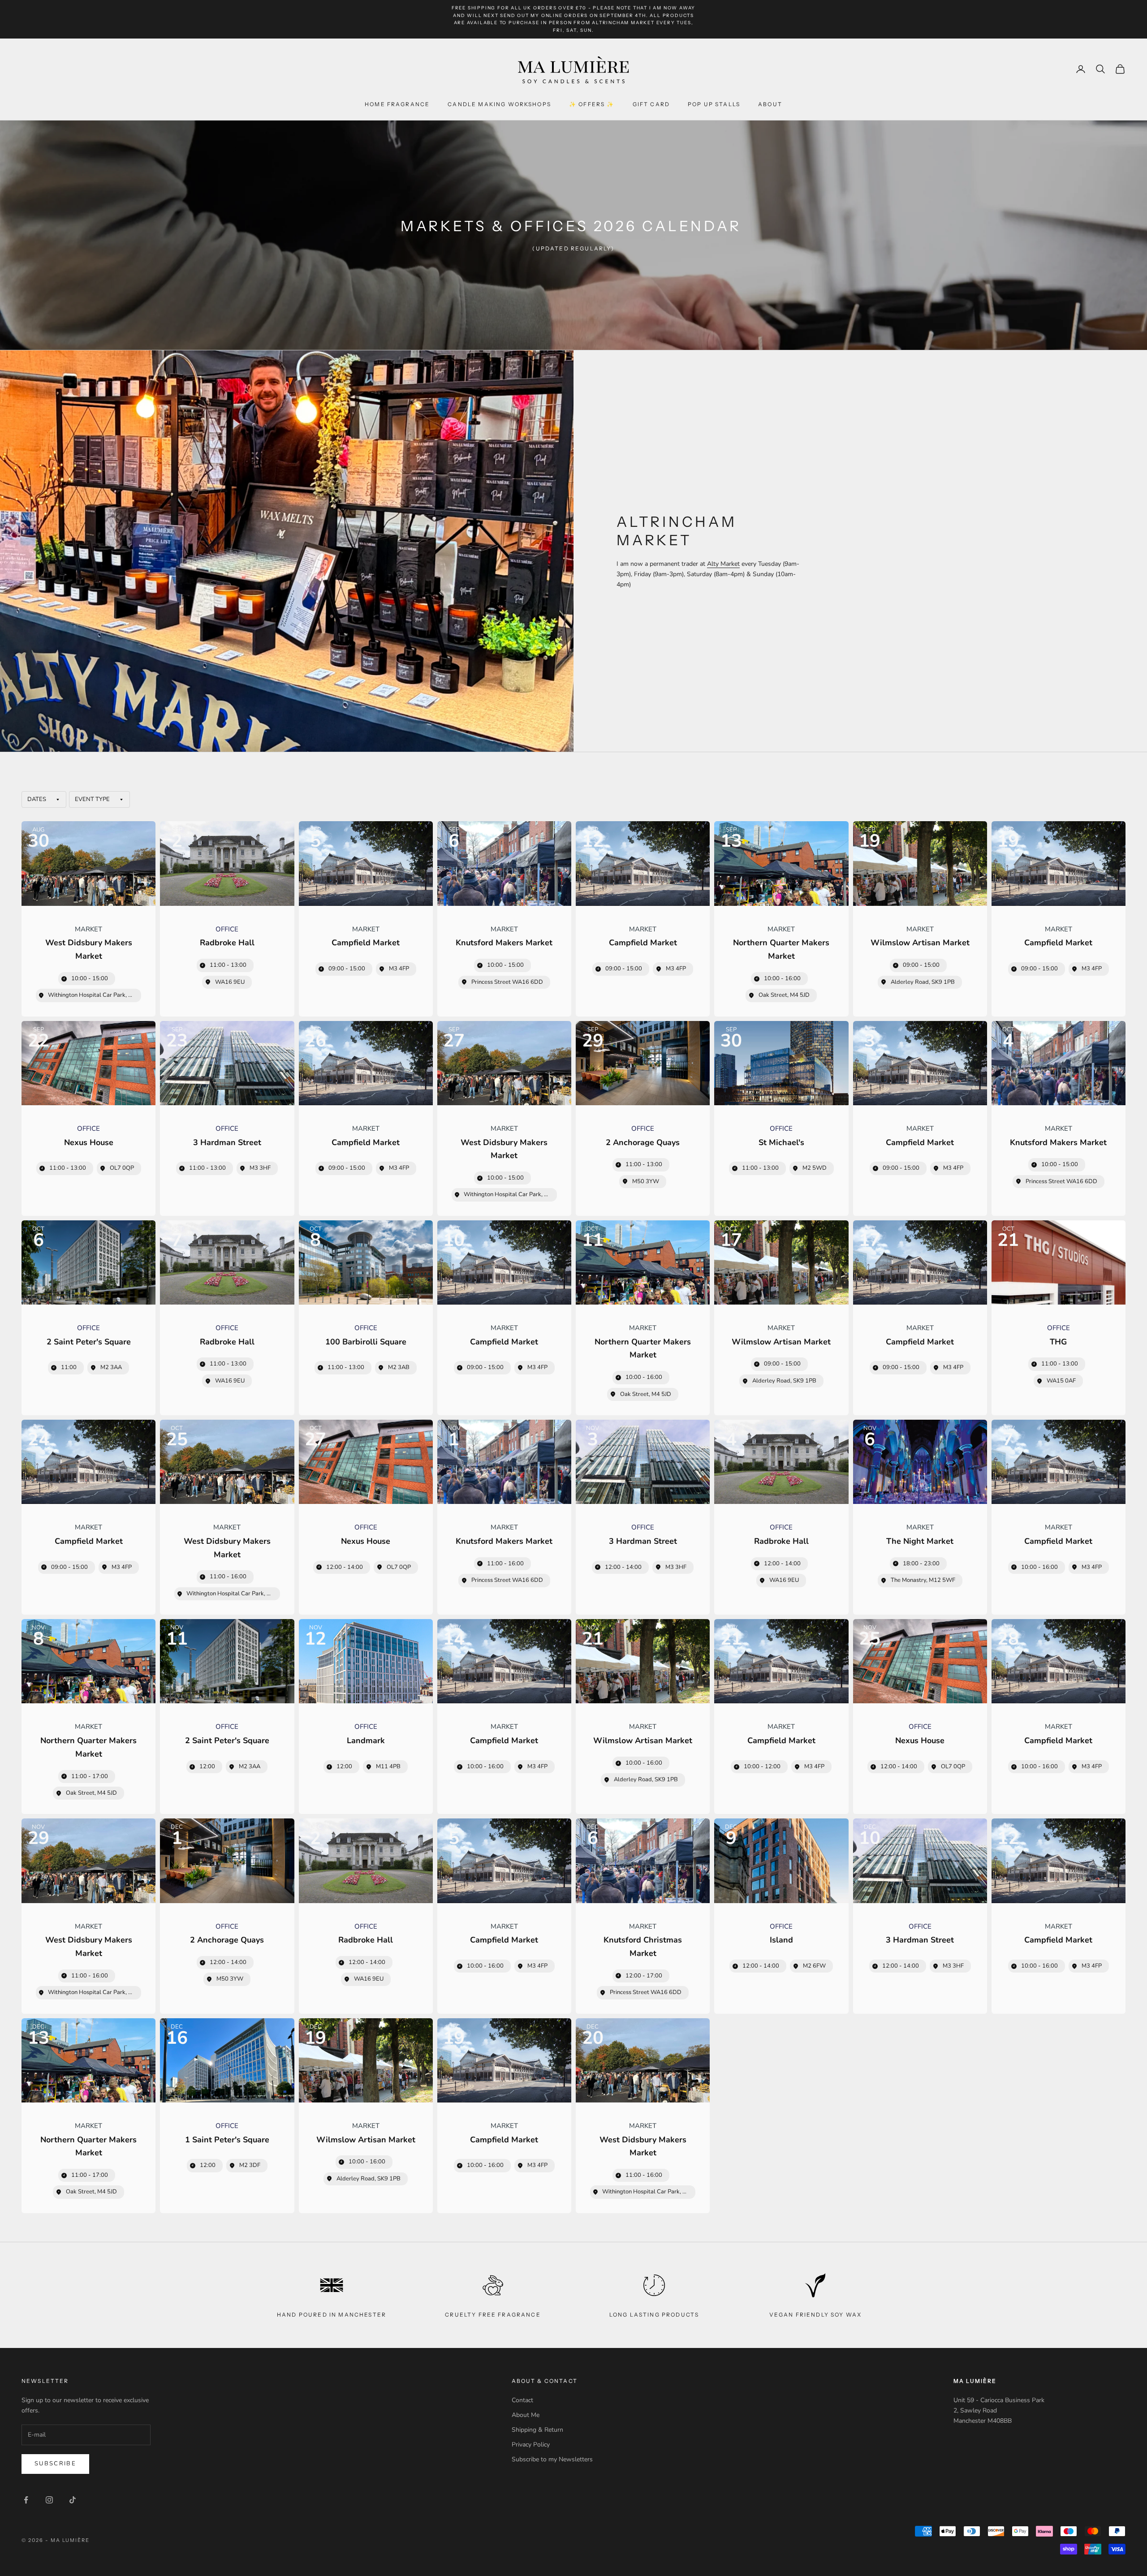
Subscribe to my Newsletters (552, 2459)
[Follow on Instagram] (49, 2500)
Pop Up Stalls (714, 104)
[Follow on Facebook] (26, 2500)
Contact (522, 2400)
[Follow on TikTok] (73, 2500)
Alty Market (723, 564)
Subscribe (55, 2464)
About (770, 104)
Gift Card (651, 104)
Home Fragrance (397, 104)
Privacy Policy (531, 2445)
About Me (526, 2415)
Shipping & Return (537, 2430)
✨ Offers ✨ (592, 104)
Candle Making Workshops (499, 104)
